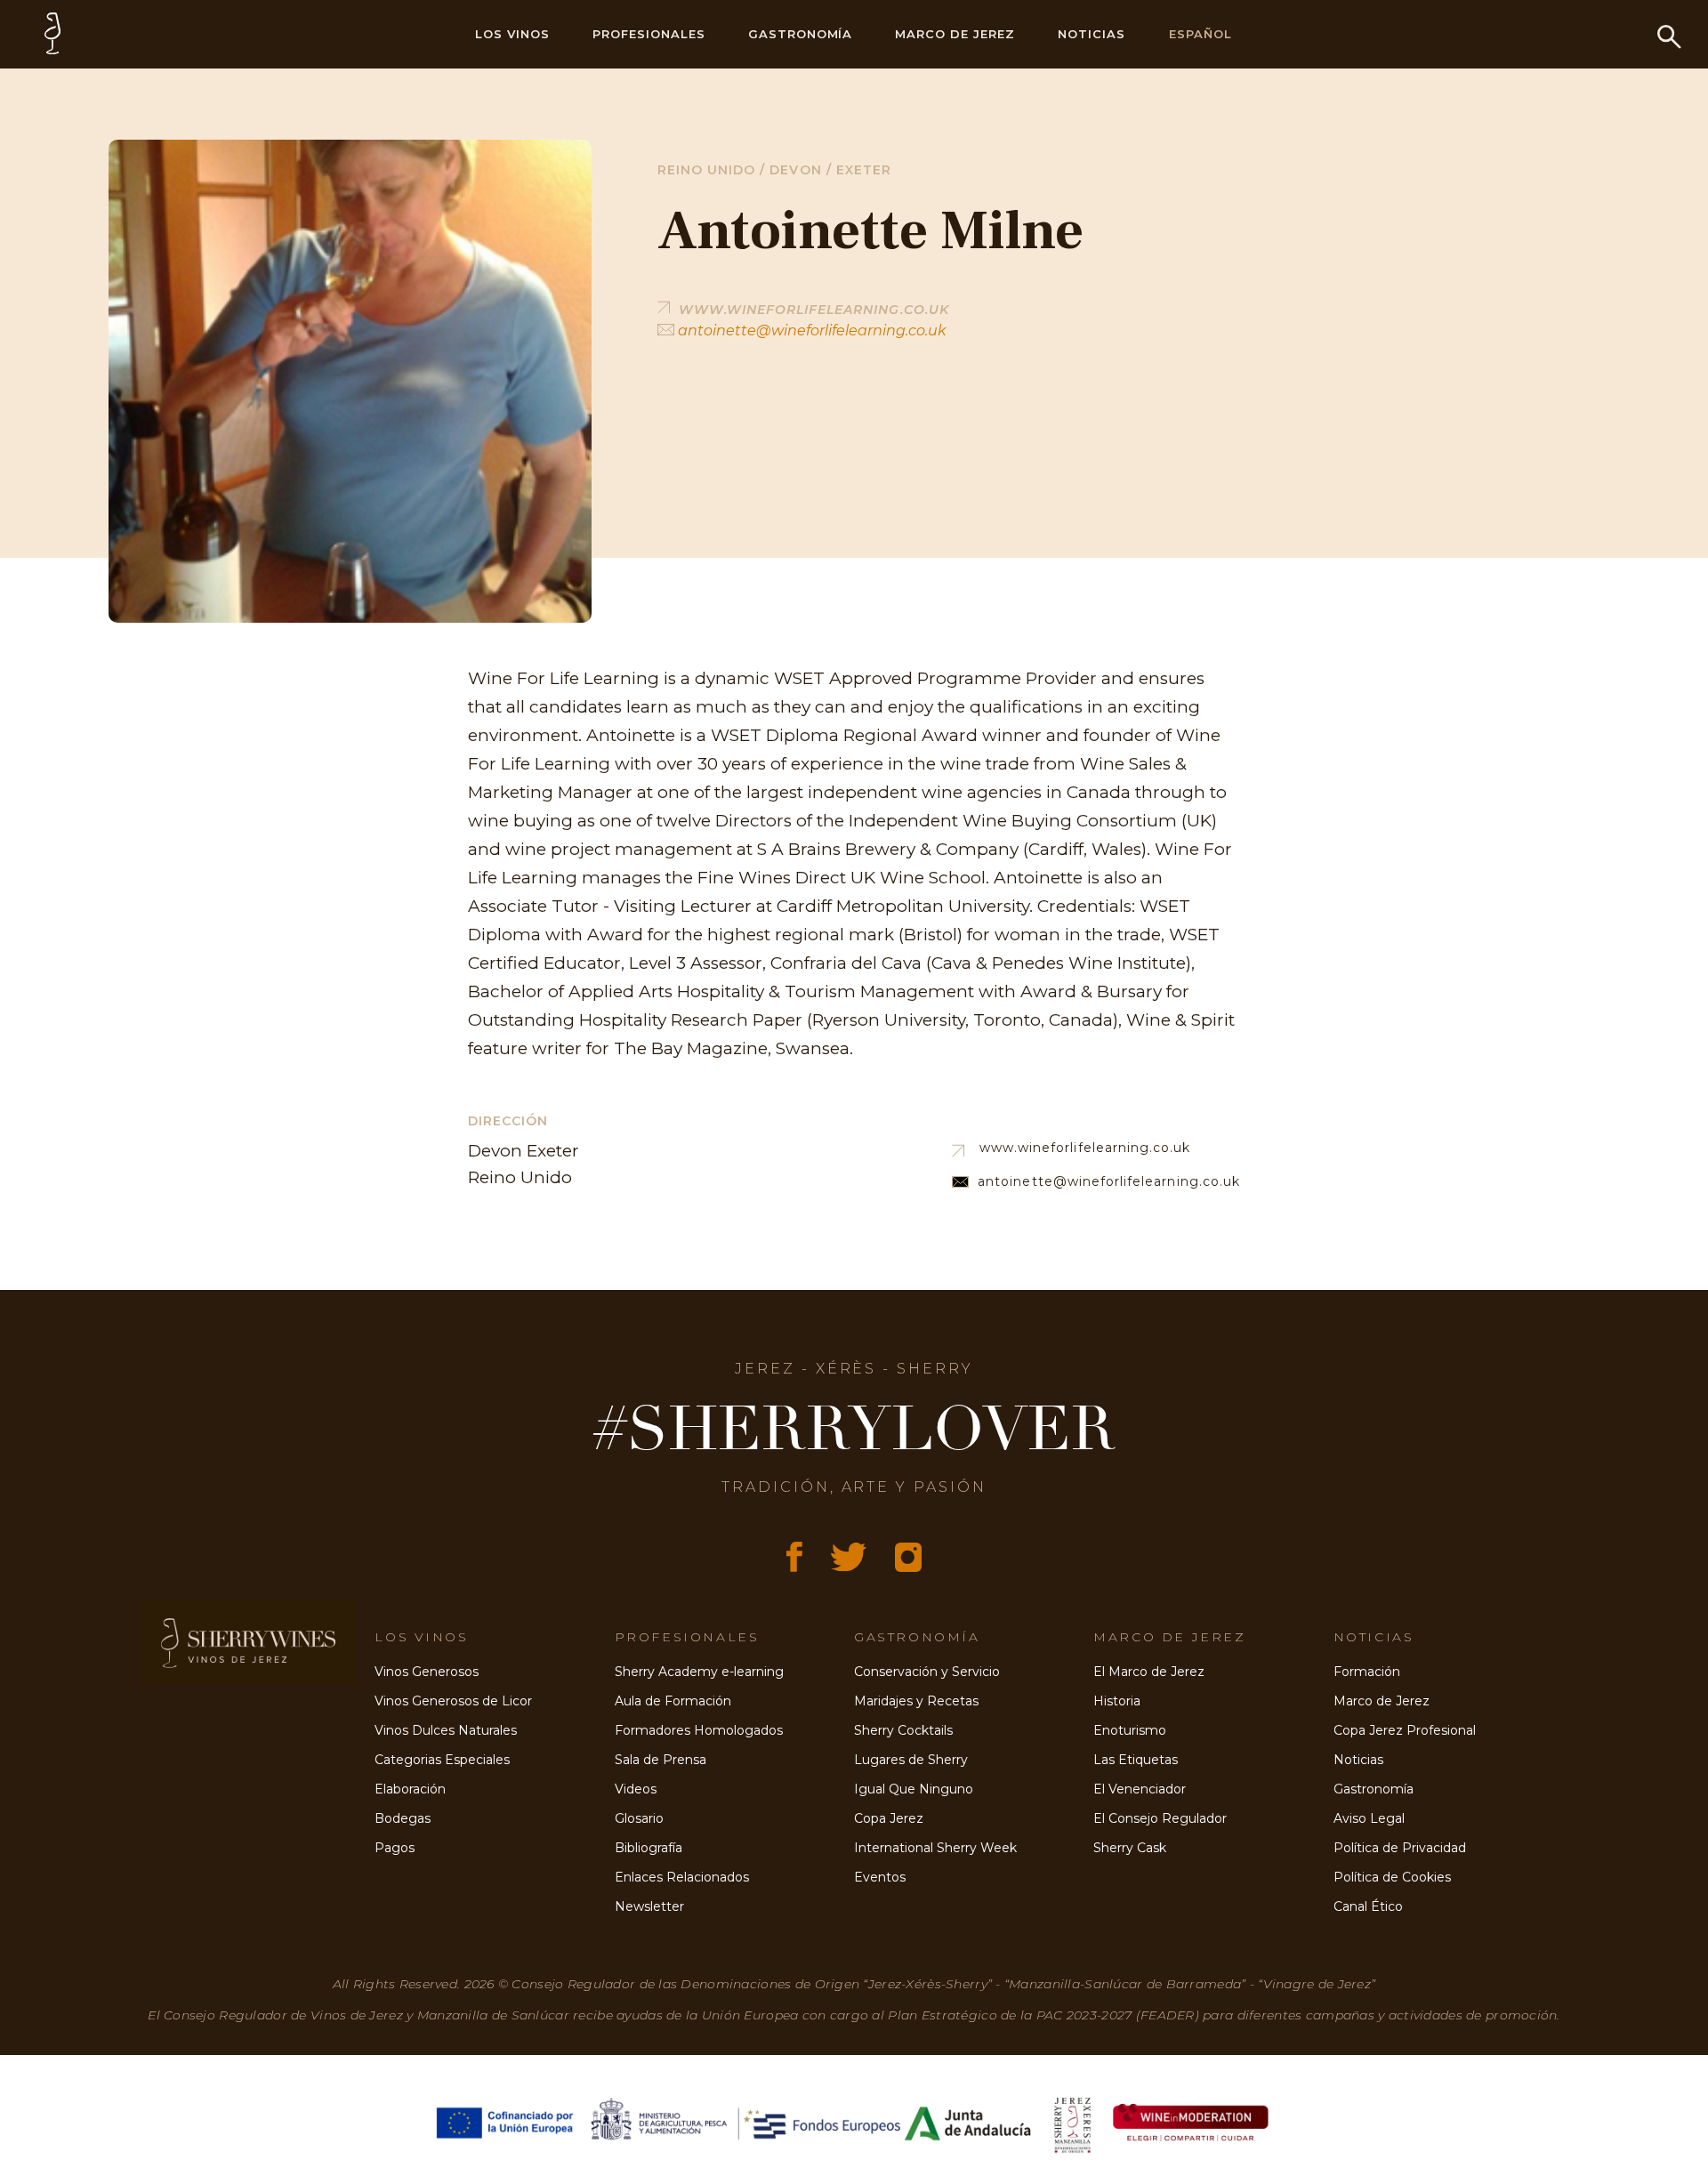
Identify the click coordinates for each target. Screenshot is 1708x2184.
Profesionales (649, 34)
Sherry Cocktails (903, 1730)
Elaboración (410, 1789)
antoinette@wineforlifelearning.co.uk (810, 330)
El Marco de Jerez (1149, 1672)
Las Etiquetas (1136, 1760)
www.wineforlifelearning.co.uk (1085, 1148)
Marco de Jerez (955, 34)
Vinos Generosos (427, 1672)
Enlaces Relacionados (682, 1877)
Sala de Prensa (661, 1760)
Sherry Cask (1130, 1848)
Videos (636, 1789)
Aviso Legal (1369, 1818)
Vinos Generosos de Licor (453, 1701)
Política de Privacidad (1400, 1848)
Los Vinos (512, 34)
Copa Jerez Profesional (1405, 1730)
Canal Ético (1368, 1906)
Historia (1117, 1701)
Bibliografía (649, 1848)
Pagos (395, 1848)
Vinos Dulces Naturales (446, 1730)
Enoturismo (1130, 1730)
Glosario (639, 1818)
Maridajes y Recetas (916, 1701)
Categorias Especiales (442, 1760)
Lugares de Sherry (911, 1760)
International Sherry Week (935, 1848)
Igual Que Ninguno (914, 1789)
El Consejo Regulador (1160, 1818)
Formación (1367, 1672)
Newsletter (649, 1906)
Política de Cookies (1392, 1877)
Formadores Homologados (699, 1730)
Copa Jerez (889, 1818)
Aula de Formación (673, 1701)
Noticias (1092, 34)
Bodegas (403, 1818)
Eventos (880, 1877)
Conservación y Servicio (927, 1672)
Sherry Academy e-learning (699, 1672)
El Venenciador (1140, 1789)
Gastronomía (801, 34)
